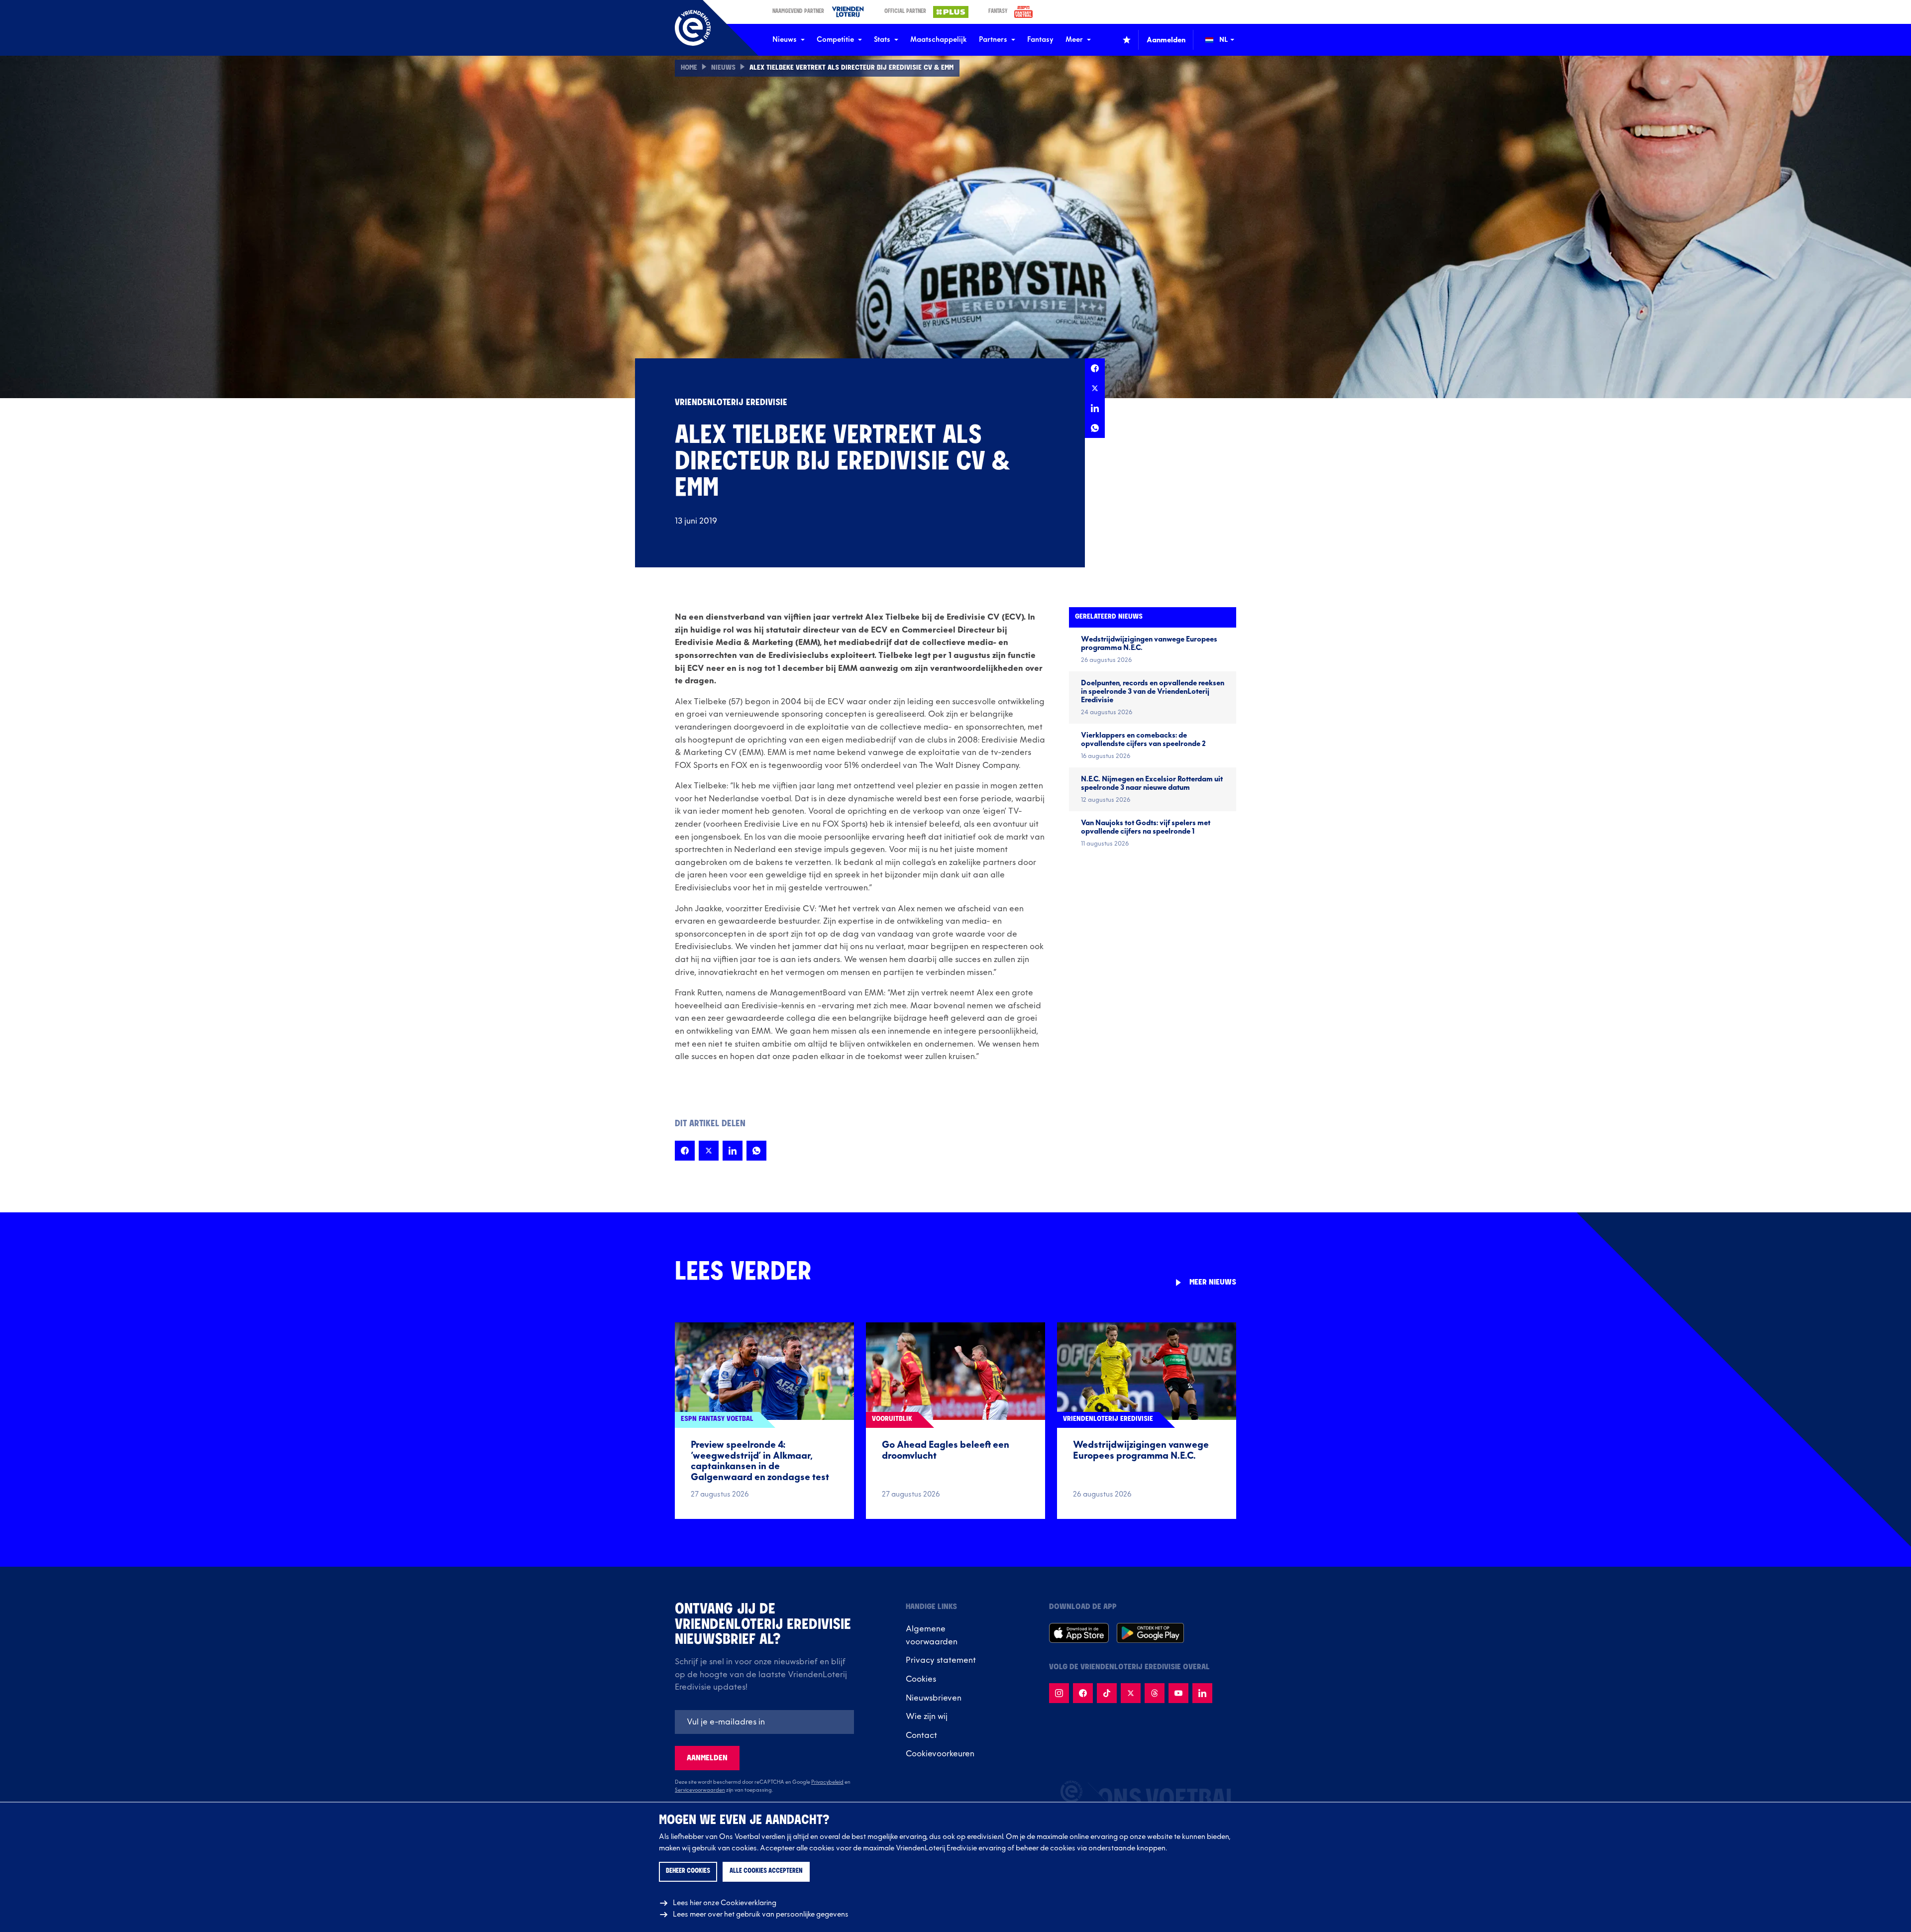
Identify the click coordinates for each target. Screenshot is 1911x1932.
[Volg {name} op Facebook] (1083, 1693)
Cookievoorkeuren (940, 1754)
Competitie (835, 40)
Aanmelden (707, 1758)
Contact (921, 1735)
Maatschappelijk (939, 40)
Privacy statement (941, 1660)
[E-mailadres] (764, 1722)
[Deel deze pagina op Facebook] (1095, 368)
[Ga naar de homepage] (693, 28)
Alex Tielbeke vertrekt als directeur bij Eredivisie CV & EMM (851, 68)
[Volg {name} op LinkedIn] (1202, 1693)
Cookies (921, 1679)
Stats (882, 40)
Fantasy (1040, 40)
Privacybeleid (827, 1782)
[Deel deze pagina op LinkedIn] (1095, 408)
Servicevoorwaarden (700, 1790)
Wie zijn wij (927, 1717)
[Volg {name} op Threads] (1155, 1693)
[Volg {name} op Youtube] (1178, 1693)
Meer (1074, 40)
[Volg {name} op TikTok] (1107, 1693)
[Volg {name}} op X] (1131, 1693)
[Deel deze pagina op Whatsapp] (1095, 428)
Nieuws (785, 40)
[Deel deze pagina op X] (1095, 388)
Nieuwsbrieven (934, 1698)
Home (689, 68)
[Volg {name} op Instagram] (1059, 1693)
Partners (993, 40)
